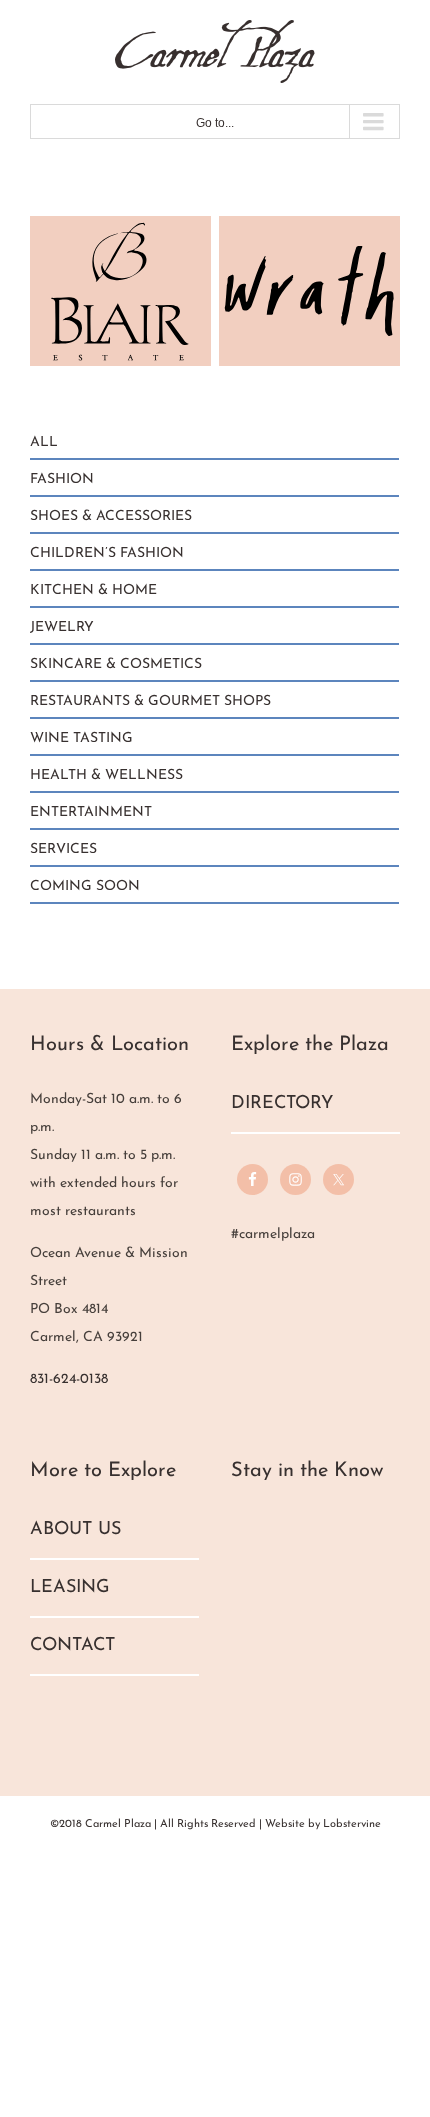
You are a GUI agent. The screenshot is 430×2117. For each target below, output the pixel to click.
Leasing (70, 1588)
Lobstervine (352, 1824)
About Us (75, 1530)
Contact (72, 1646)
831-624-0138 (69, 1379)
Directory (282, 1104)
